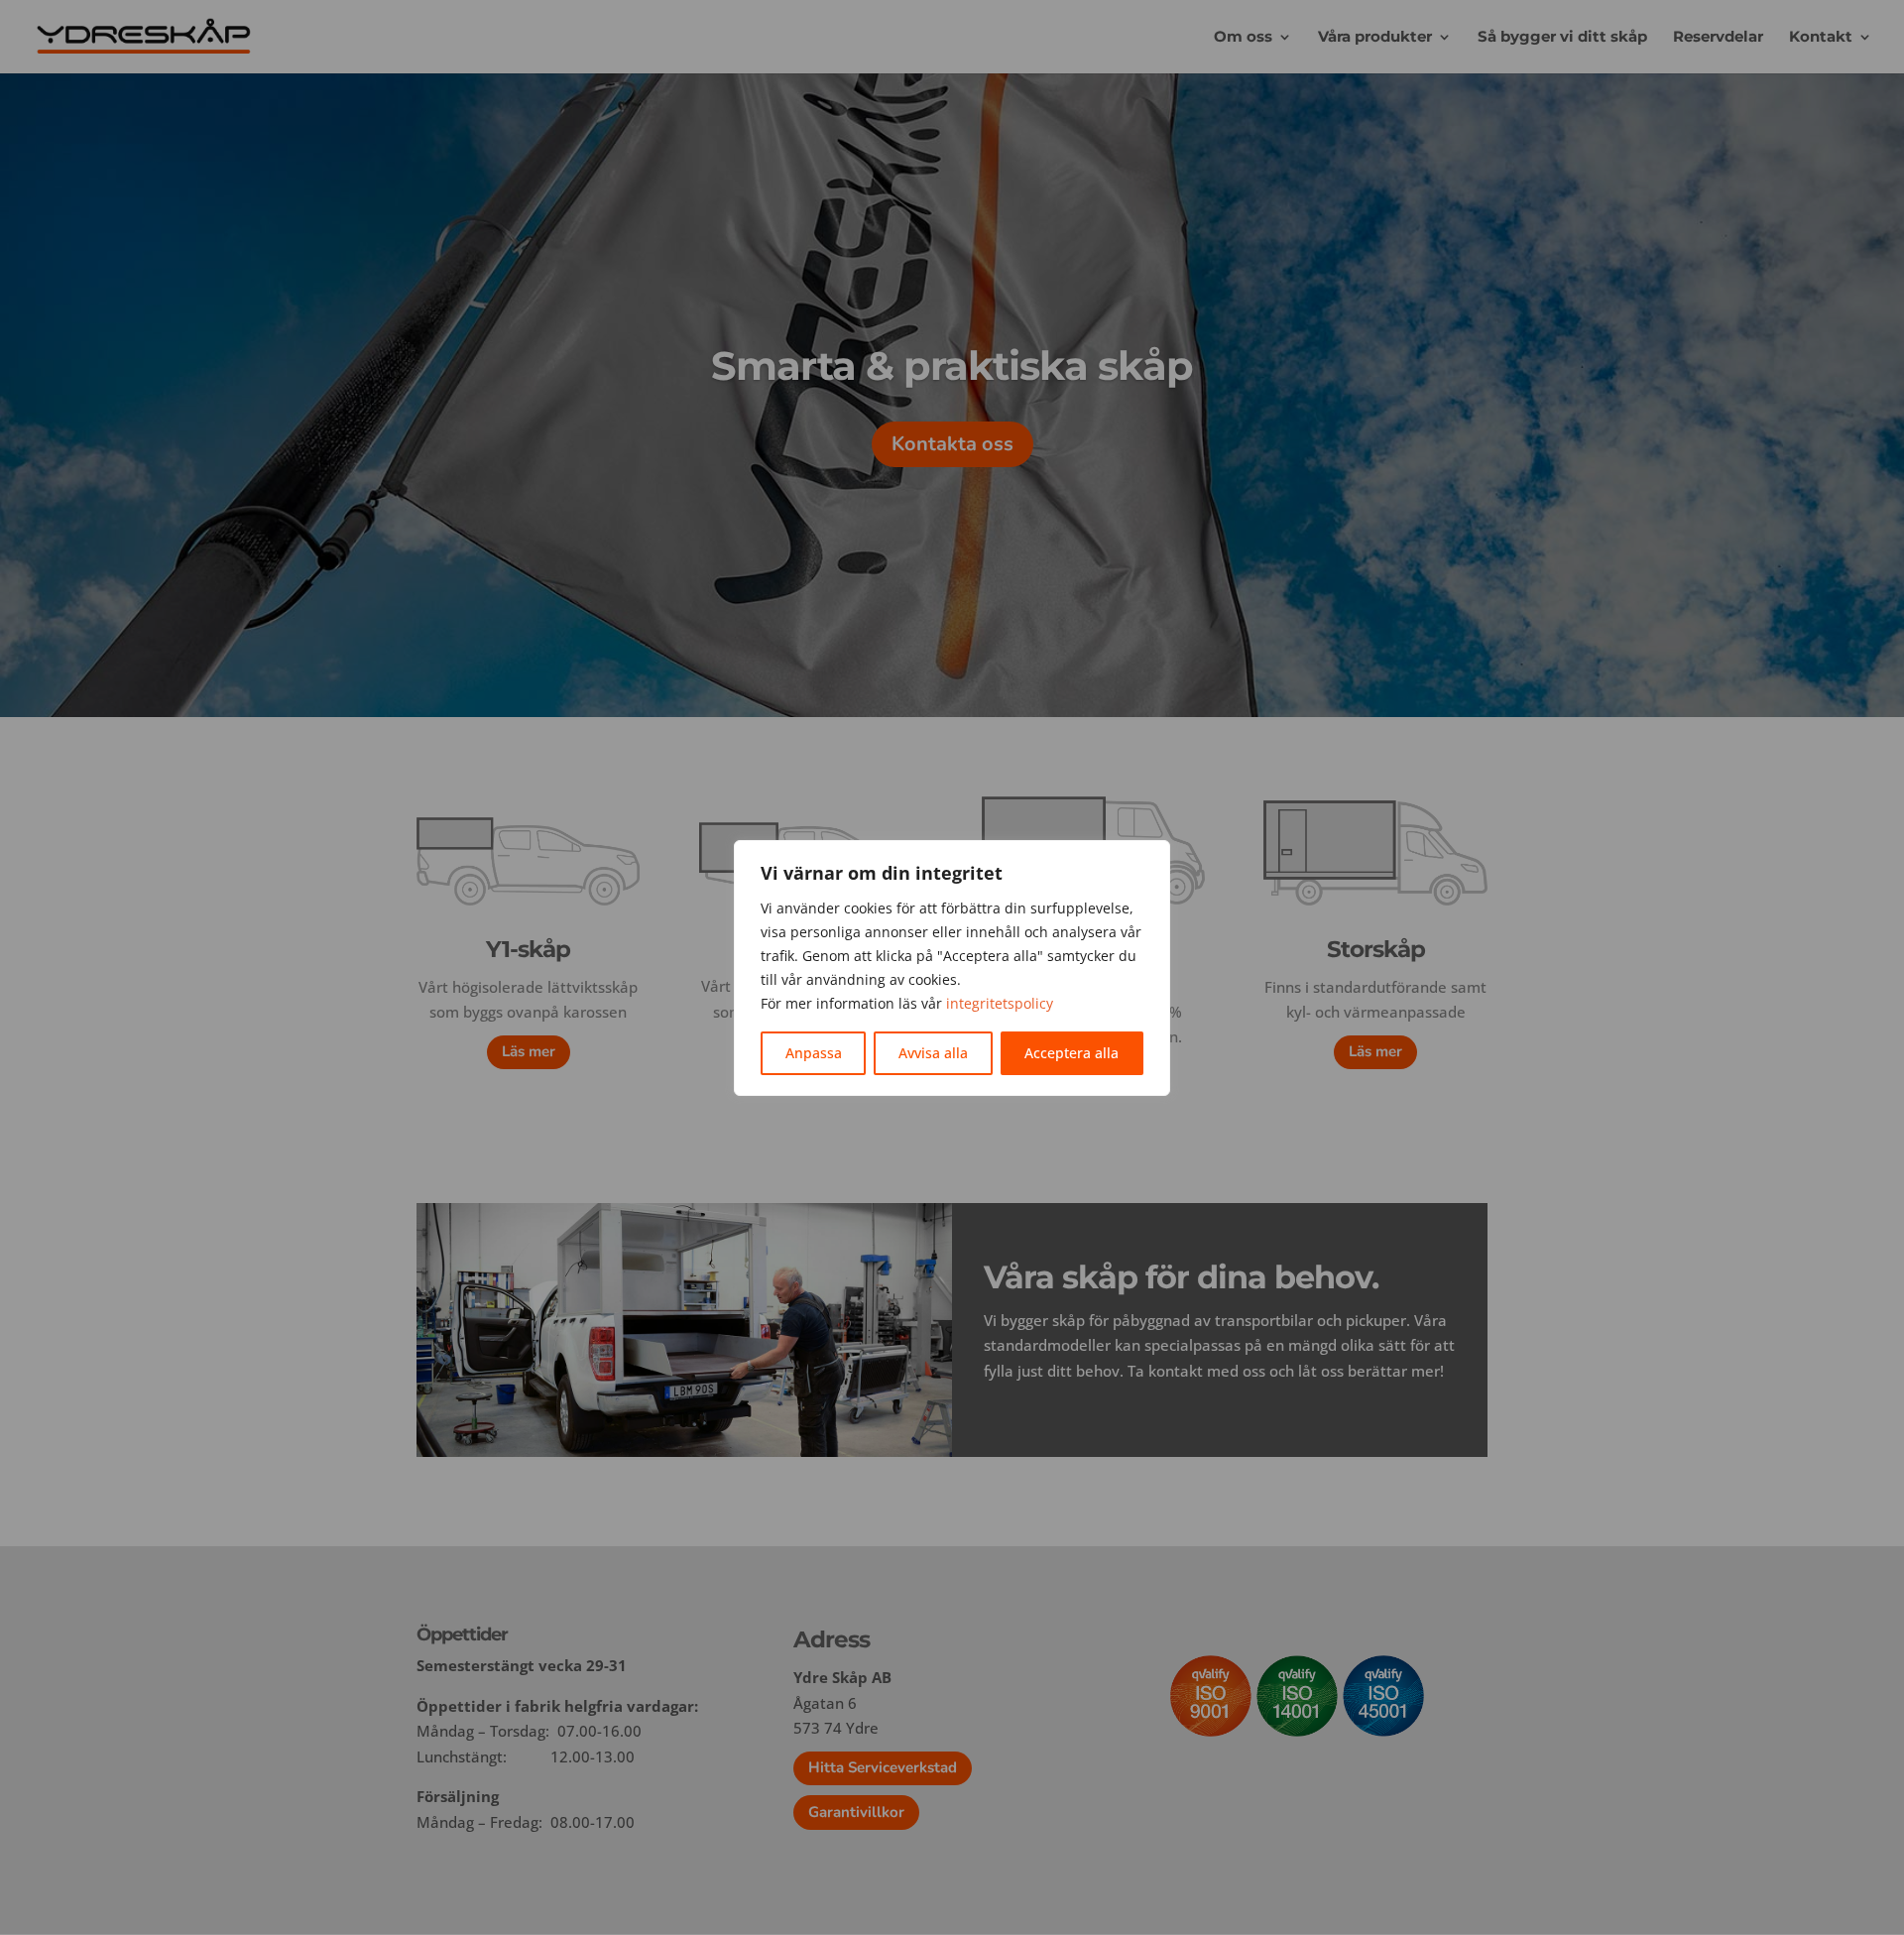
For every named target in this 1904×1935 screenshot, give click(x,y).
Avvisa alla (933, 1053)
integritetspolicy (1000, 1003)
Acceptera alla (1071, 1053)
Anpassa (814, 1053)
